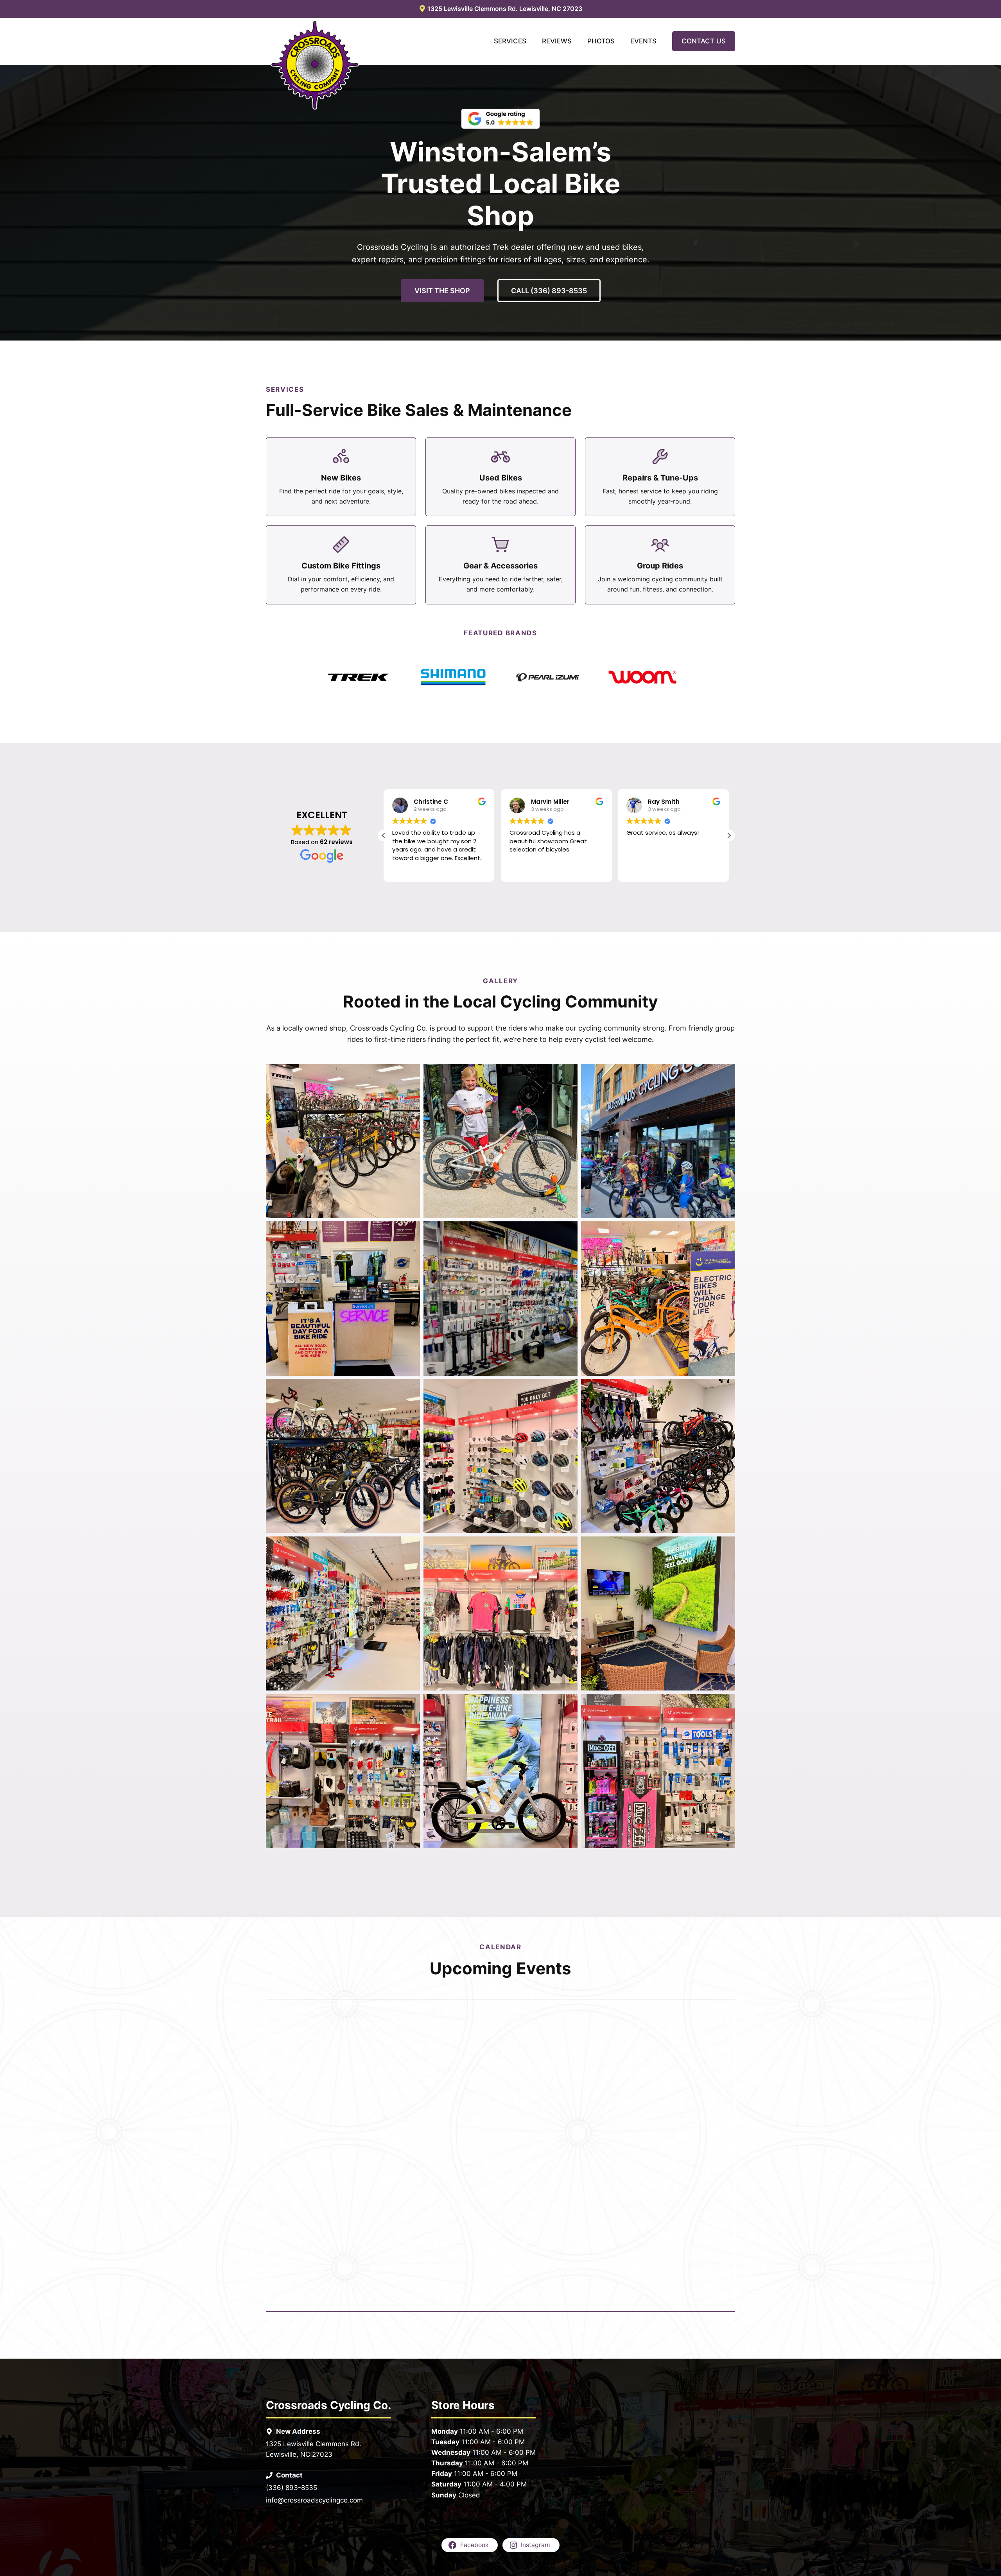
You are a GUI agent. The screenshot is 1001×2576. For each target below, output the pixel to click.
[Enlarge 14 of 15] (567, 1704)
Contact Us (704, 41)
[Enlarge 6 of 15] (725, 1232)
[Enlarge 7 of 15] (410, 1389)
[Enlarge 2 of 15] (567, 1074)
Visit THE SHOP (442, 291)
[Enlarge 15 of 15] (725, 1704)
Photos (601, 41)
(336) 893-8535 (292, 2488)
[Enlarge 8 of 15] (567, 1389)
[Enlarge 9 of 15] (725, 1389)
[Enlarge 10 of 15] (410, 1547)
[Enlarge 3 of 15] (725, 1074)
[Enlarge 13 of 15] (410, 1704)
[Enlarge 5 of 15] (567, 1232)
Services (510, 41)
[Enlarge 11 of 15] (567, 1547)
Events (643, 41)
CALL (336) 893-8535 (549, 291)
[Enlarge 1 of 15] (410, 1074)
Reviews (557, 41)
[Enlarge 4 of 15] (410, 1232)
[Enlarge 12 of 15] (725, 1547)
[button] (729, 835)
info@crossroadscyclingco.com (314, 2500)
